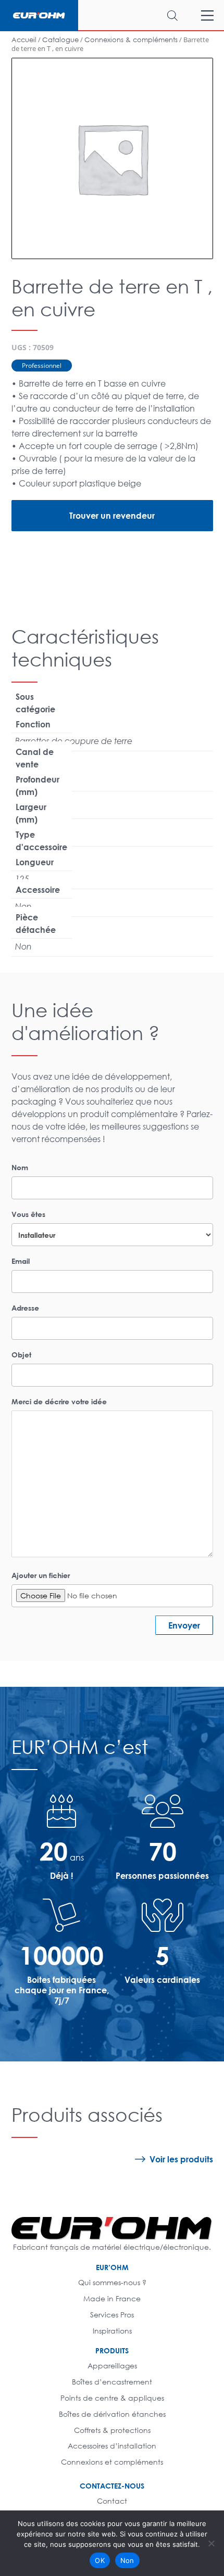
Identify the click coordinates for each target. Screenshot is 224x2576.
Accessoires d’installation (112, 2446)
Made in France (112, 2298)
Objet (21, 1355)
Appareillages (112, 2366)
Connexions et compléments (112, 2462)
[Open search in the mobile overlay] (138, 15)
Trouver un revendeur (112, 515)
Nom (20, 1167)
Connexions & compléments (131, 40)
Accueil (24, 40)
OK (100, 2560)
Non (127, 2560)
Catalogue (60, 40)
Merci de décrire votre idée (59, 1401)
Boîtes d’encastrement (112, 2382)
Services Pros (112, 2315)
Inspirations (112, 2331)
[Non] (211, 2543)
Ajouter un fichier (41, 1575)
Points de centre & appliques (112, 2398)
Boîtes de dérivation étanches (112, 2414)
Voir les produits (181, 2159)
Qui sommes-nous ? (112, 2282)
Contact (112, 2501)
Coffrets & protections (112, 2430)
